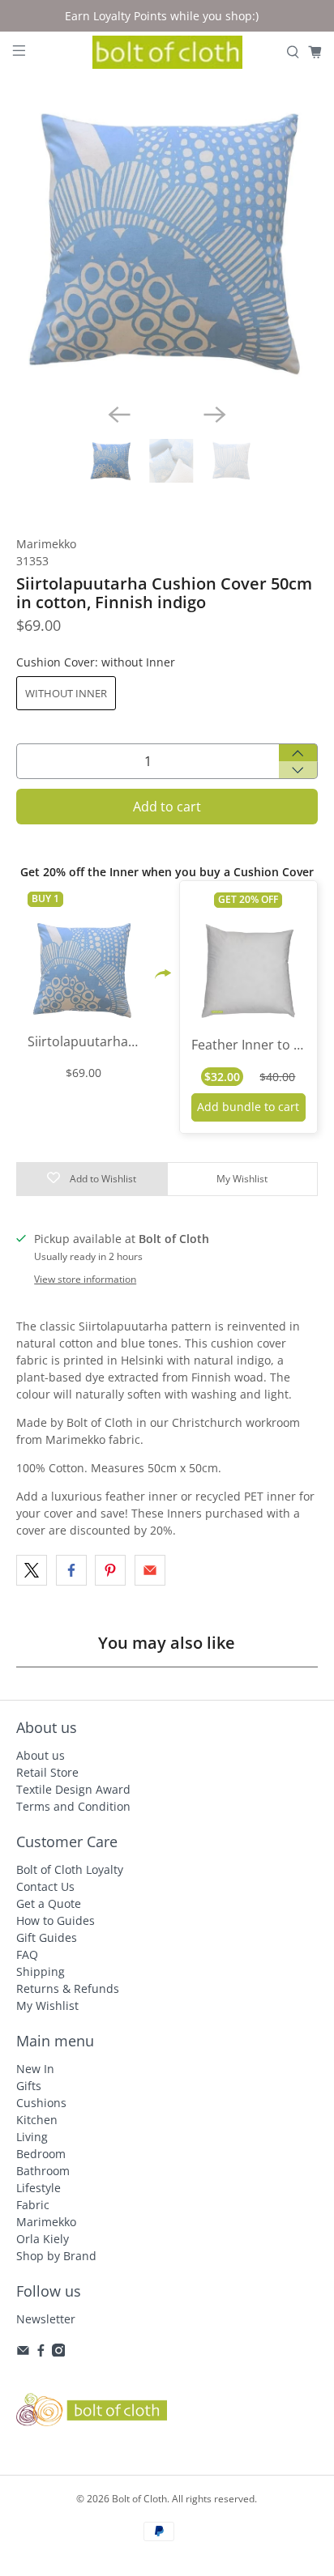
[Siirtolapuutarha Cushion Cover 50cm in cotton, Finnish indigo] (167, 239)
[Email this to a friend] (150, 1570)
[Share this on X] (32, 1570)
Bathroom (43, 2171)
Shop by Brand (56, 2256)
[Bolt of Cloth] (167, 53)
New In (35, 2069)
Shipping (41, 1971)
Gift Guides (47, 1937)
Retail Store (47, 1772)
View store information (85, 1279)
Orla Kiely (43, 2239)
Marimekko (46, 544)
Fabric (33, 2205)
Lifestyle (39, 2188)
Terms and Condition (73, 1806)
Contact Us (45, 1886)
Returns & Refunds (68, 1988)
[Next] (215, 415)
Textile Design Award (73, 1789)
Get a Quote (49, 1903)
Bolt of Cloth (139, 2499)
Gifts (29, 2086)
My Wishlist (47, 2005)
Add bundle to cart (248, 1107)
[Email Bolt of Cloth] (23, 2352)
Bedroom (41, 2154)
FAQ (27, 1954)
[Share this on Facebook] (71, 1570)
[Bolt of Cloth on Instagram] (59, 2352)
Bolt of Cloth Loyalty (70, 1869)
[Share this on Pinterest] (110, 1570)
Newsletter (46, 2319)
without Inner (66, 693)
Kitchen (37, 2120)
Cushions (41, 2103)
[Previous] (119, 415)
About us (41, 1755)
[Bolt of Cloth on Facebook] (41, 2352)
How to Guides (56, 1920)
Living (32, 2137)
